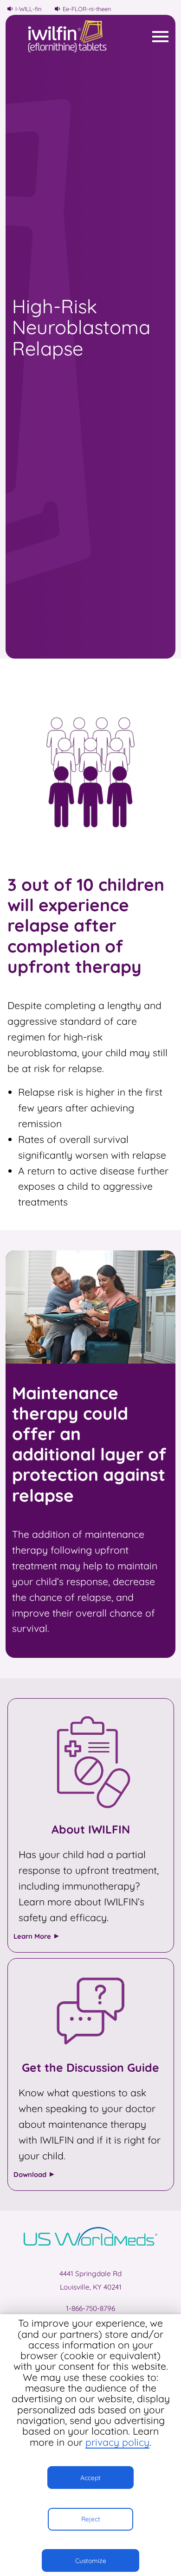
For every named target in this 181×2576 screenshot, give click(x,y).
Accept (90, 2478)
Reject (91, 2519)
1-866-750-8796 (90, 2308)
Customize (91, 2560)
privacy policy (117, 2442)
